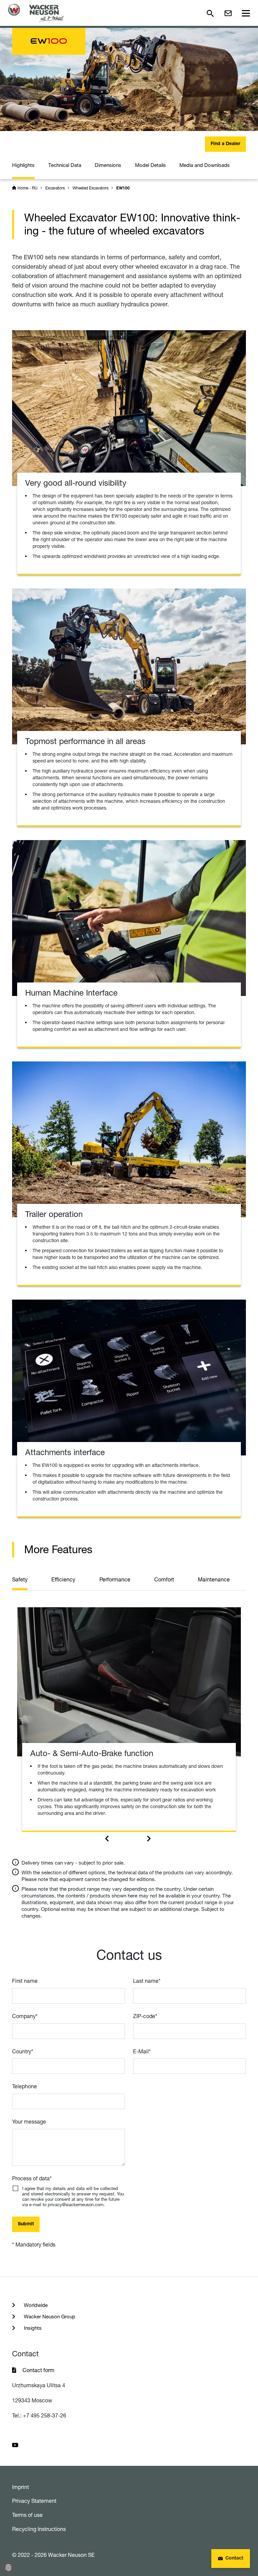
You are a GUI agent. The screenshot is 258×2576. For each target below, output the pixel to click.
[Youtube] (15, 2444)
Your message (29, 2122)
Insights (32, 2328)
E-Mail (142, 2051)
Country (23, 2051)
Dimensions (108, 165)
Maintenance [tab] (214, 1579)
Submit (26, 2224)
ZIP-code (145, 2016)
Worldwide (35, 2305)
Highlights (23, 165)
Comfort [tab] (164, 1579)
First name (25, 1981)
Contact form (38, 2370)
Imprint (20, 2487)
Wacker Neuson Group (49, 2317)
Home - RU (28, 188)
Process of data (32, 2178)
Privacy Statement (34, 2501)
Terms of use (27, 2515)
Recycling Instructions (39, 2529)
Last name (147, 1981)
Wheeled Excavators (91, 188)
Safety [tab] (20, 1579)
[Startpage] (36, 13)
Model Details (150, 165)
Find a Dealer (225, 144)
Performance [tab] (115, 1579)
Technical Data (65, 165)
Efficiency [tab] (63, 1579)
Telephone (25, 2086)
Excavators (55, 188)
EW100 (123, 188)
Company (25, 2016)
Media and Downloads (205, 165)
